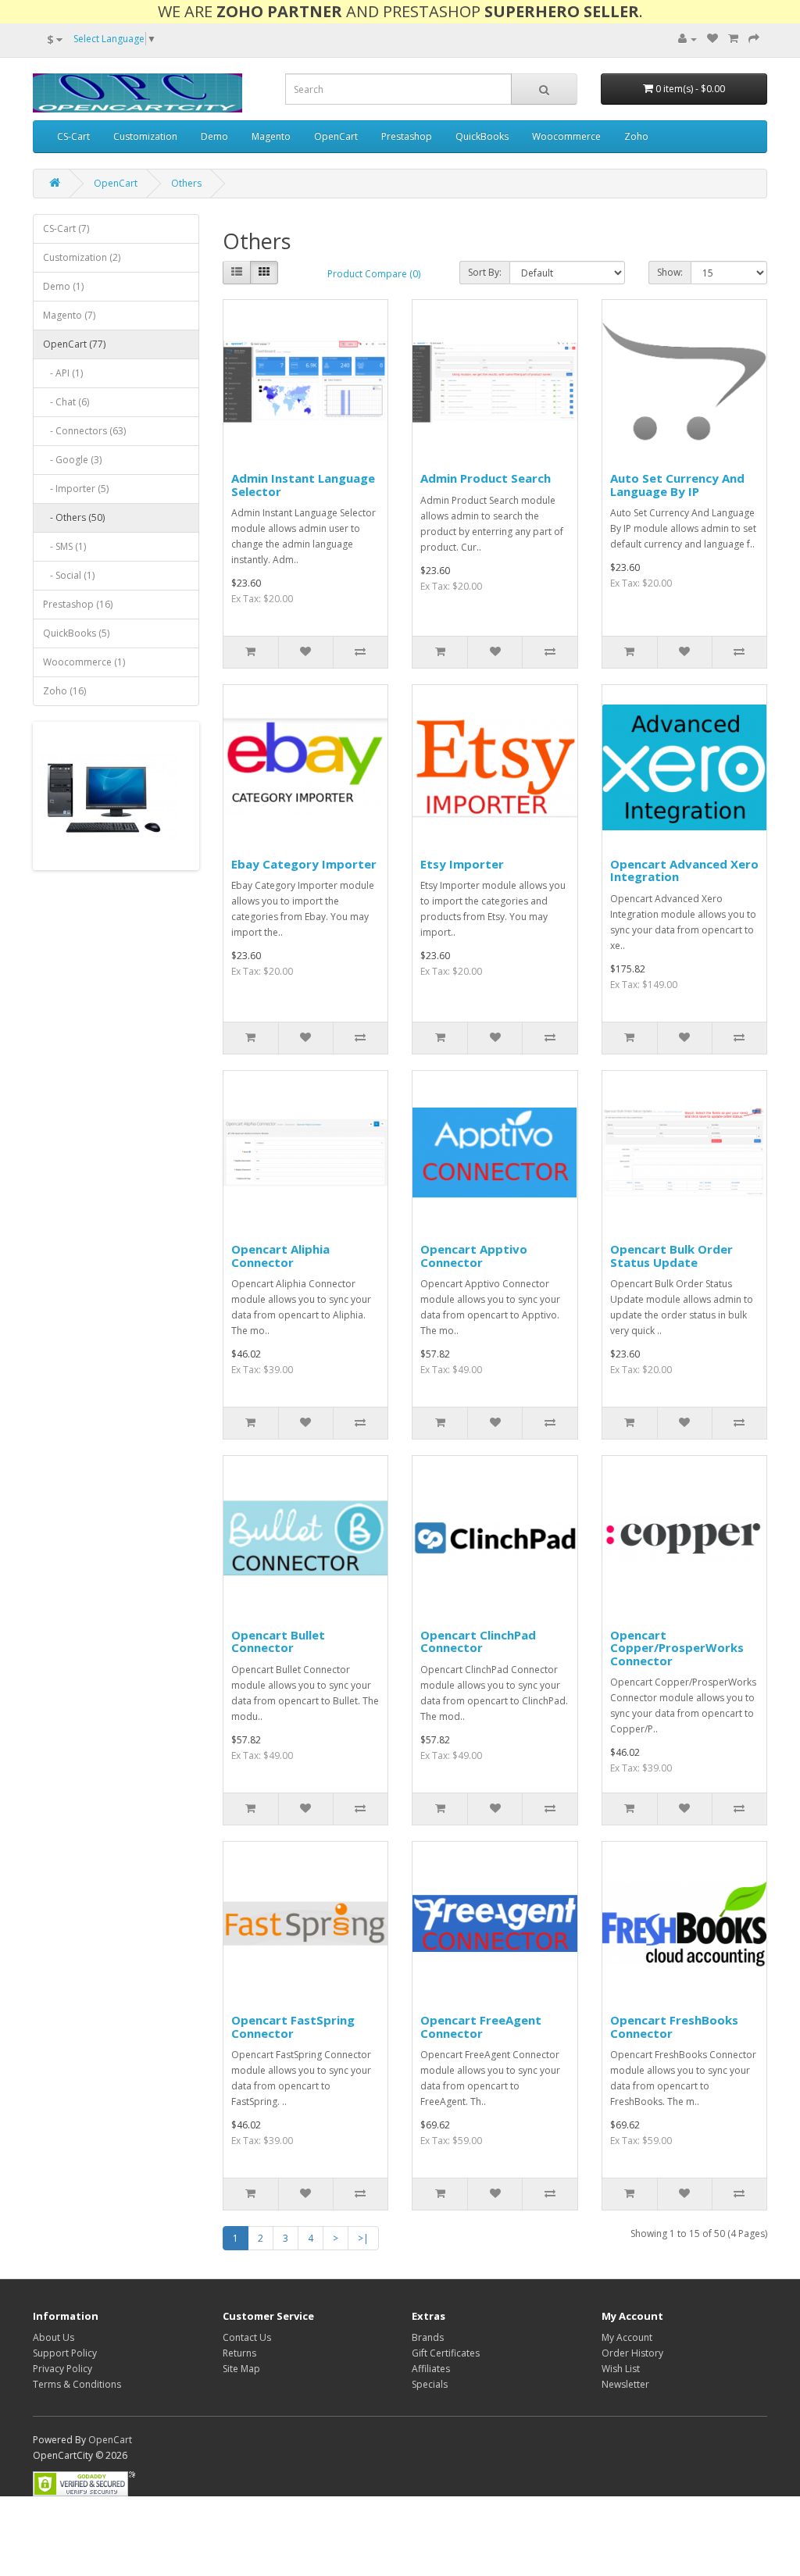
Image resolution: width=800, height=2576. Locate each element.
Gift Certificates (446, 2353)
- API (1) (63, 373)
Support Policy (65, 2353)
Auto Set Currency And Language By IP (677, 485)
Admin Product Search (486, 478)
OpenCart (336, 136)
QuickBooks (482, 136)
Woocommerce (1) (84, 662)
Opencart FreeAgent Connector (481, 2027)
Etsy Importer (462, 864)
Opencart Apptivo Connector (474, 1256)
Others (186, 183)
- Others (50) (74, 517)
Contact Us (247, 2337)
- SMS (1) (64, 546)
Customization (145, 136)
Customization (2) (82, 257)
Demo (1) (63, 286)
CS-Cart (73, 136)
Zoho (636, 136)
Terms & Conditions (77, 2384)
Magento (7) (69, 315)
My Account (627, 2337)
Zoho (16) (64, 691)
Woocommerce (566, 136)
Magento (271, 136)
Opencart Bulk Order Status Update (671, 1256)
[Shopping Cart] (733, 39)
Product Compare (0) (374, 274)
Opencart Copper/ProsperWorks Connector (677, 1648)
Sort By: (485, 272)
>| (363, 2238)
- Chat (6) (66, 402)
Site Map (241, 2369)
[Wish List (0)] (712, 39)
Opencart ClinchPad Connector (478, 1641)
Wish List (621, 2369)
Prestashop (407, 136)
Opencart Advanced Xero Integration (684, 871)
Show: (670, 272)
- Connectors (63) (84, 431)
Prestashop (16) (78, 604)
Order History (632, 2353)
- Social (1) (69, 575)
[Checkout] (754, 39)
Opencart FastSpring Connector (293, 2027)
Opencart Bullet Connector (278, 1641)
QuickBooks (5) (76, 633)
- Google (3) (72, 460)
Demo (214, 136)
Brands (428, 2337)
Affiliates (431, 2369)
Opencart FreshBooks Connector (674, 2027)
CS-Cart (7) (66, 228)
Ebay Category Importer (304, 864)
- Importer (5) (76, 489)
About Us (54, 2337)
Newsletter (625, 2384)
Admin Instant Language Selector (303, 485)
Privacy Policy (62, 2369)
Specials (430, 2384)
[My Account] (687, 39)
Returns (239, 2353)
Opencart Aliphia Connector (280, 1256)
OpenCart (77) (74, 344)
